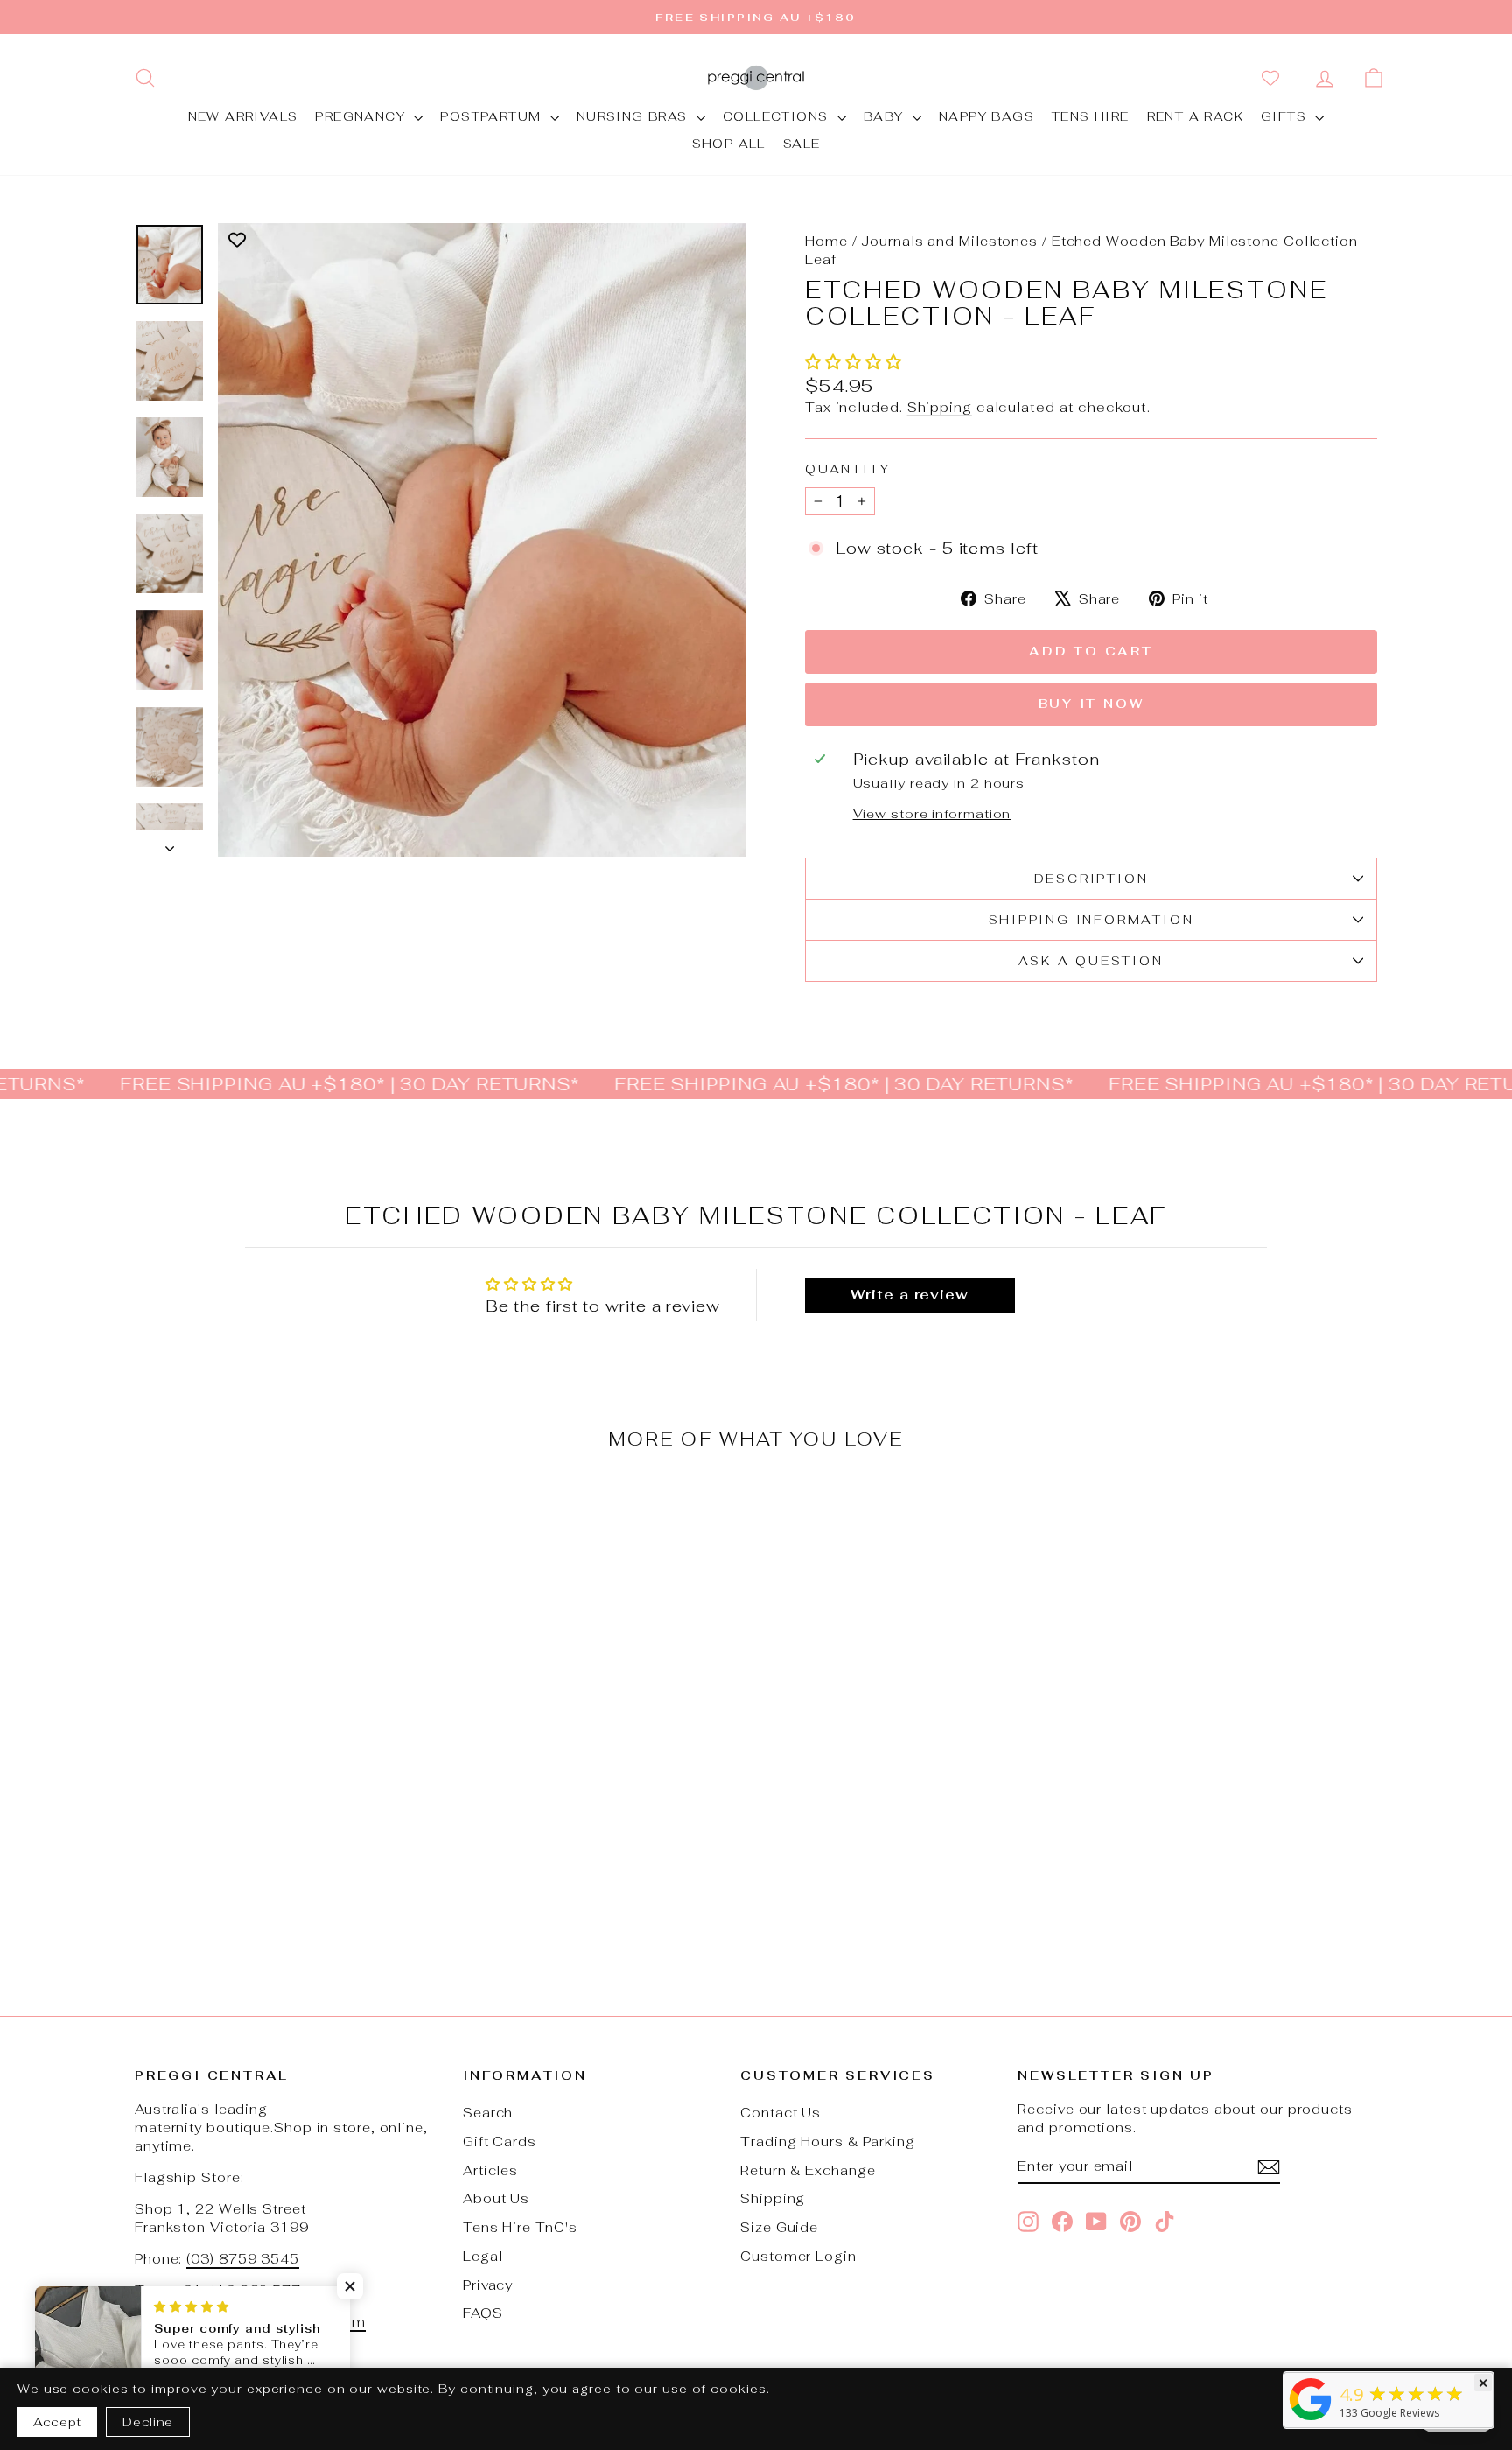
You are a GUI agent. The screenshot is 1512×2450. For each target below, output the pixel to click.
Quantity (847, 469)
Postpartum (493, 116)
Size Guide (779, 2227)
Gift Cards (500, 2142)
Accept (57, 2422)
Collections (778, 116)
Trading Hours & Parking (828, 2142)
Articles (490, 2170)
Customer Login (798, 2256)
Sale (802, 143)
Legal (483, 2256)
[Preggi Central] (1311, 2419)
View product (283, 1823)
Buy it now (1092, 703)
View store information (932, 813)
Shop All (729, 143)
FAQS (483, 2313)
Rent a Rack (1195, 116)
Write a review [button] (910, 1295)
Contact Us (780, 2113)
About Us (496, 2198)
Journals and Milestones (949, 241)
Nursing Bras (634, 116)
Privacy (488, 2285)
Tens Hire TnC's (520, 2227)
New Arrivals (243, 116)
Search (488, 2113)
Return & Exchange (808, 2170)
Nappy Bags (987, 116)
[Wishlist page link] (1274, 78)
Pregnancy (362, 116)
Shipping (940, 407)
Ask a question (1091, 961)
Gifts (1286, 116)
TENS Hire (1091, 116)
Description (1092, 878)
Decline (148, 2422)
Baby (886, 116)
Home (826, 241)
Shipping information (1092, 920)
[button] (854, 362)
